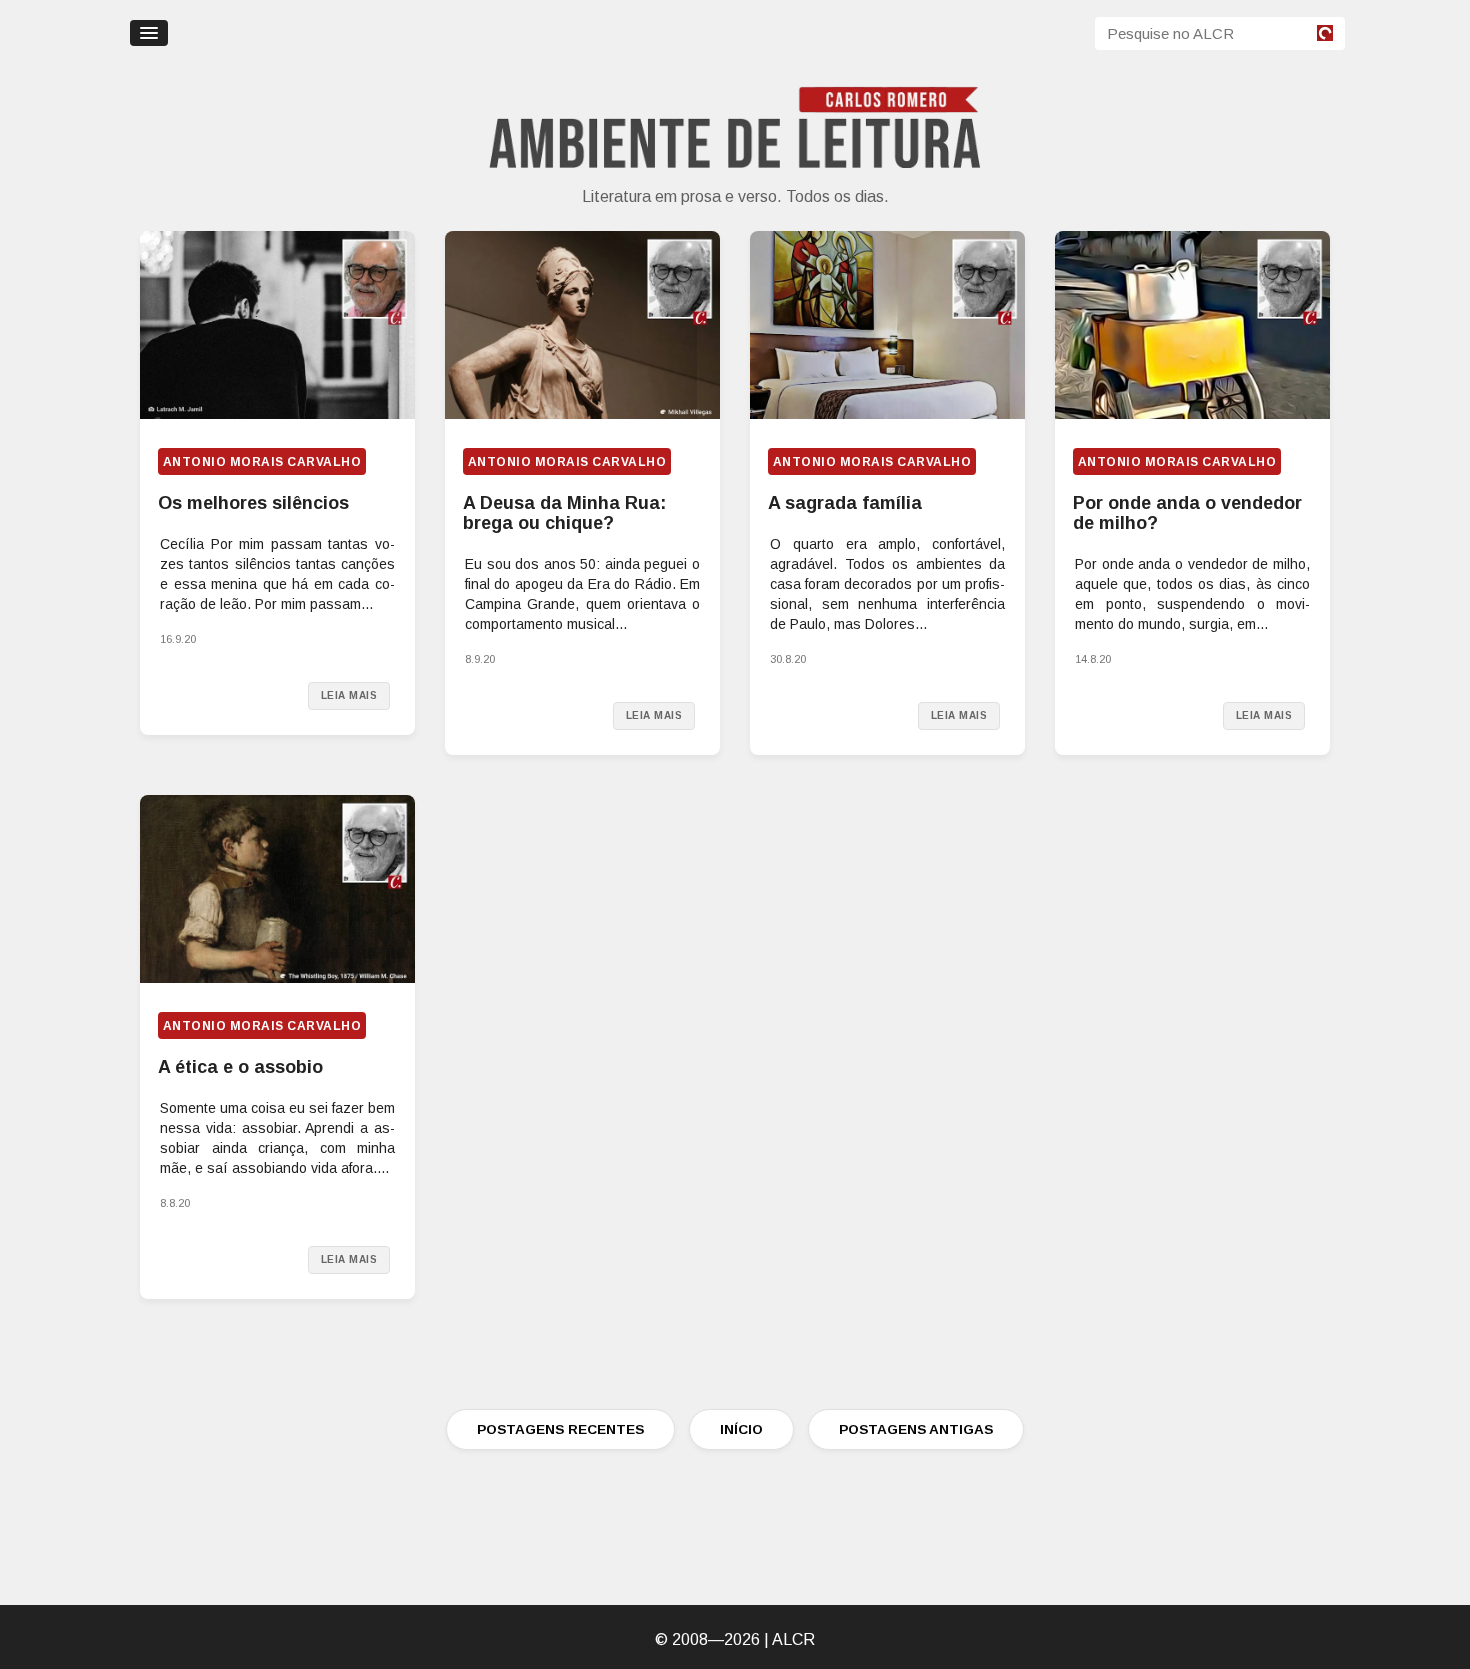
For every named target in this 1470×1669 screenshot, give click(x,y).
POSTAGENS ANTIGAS (916, 1429)
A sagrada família (845, 503)
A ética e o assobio (240, 1067)
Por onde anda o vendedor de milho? (1187, 513)
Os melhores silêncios (253, 503)
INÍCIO (741, 1429)
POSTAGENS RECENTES (560, 1429)
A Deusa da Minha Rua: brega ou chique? (564, 513)
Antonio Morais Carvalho (262, 462)
